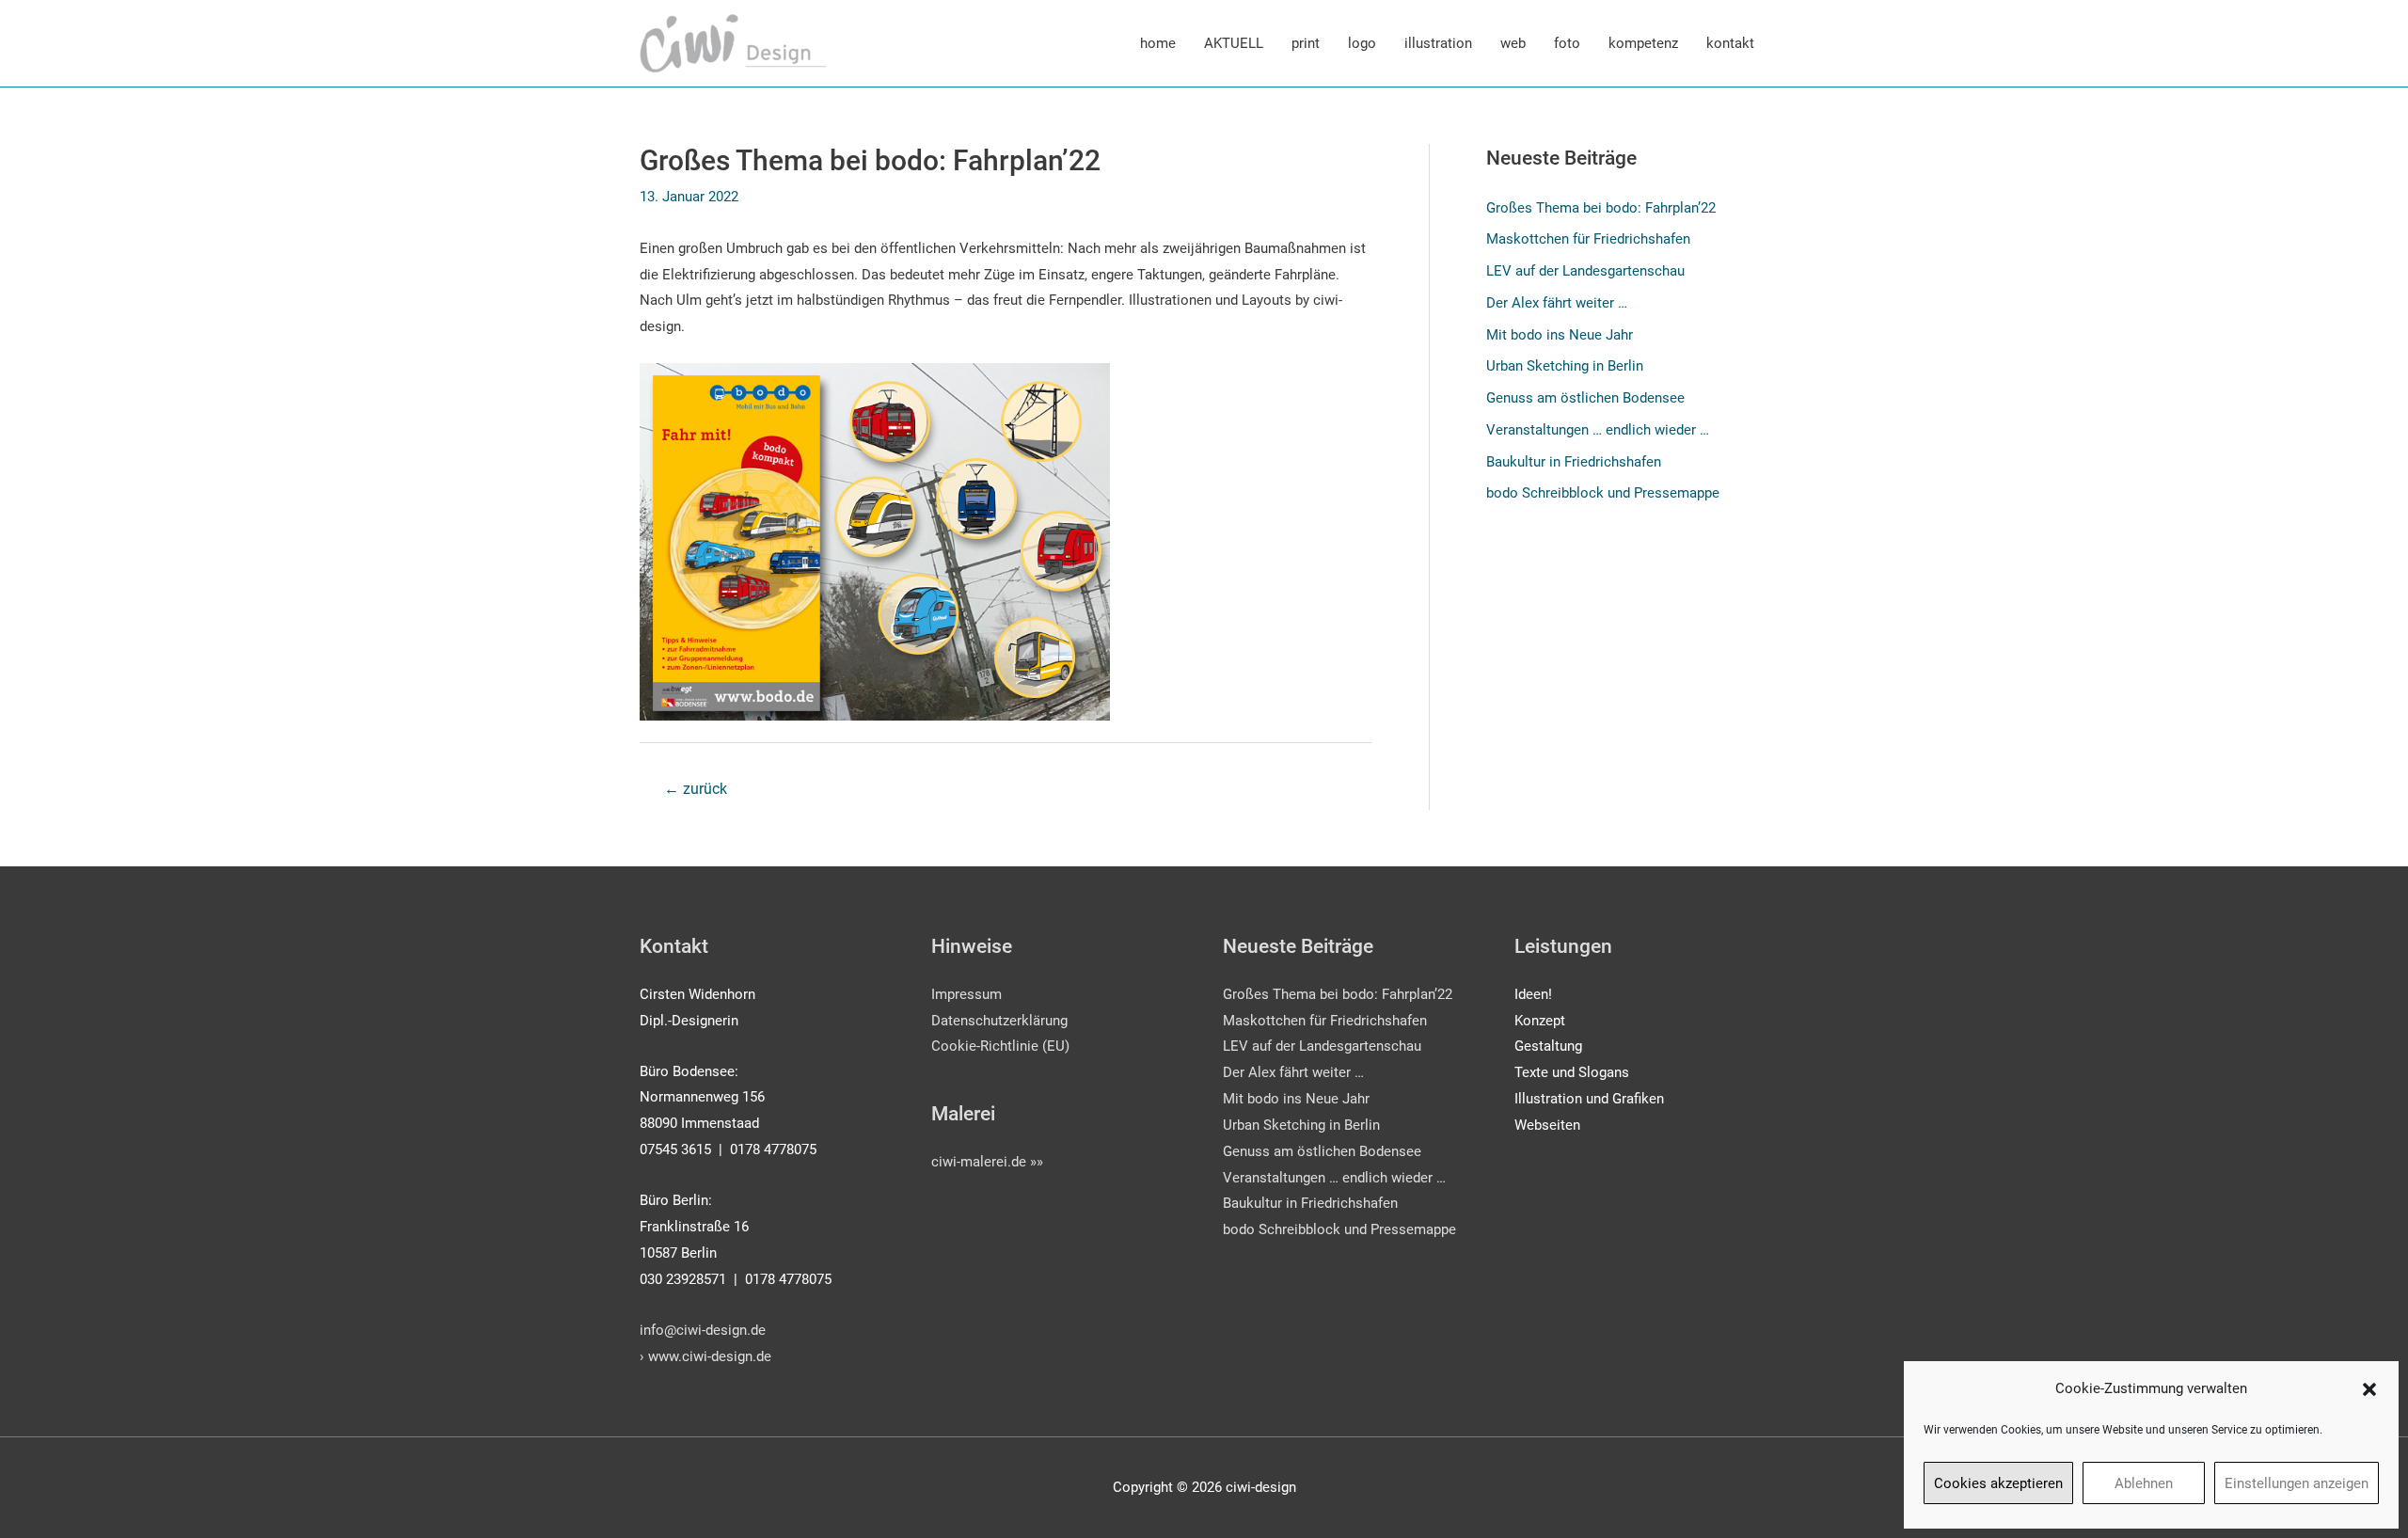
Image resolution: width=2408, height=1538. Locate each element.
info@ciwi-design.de (703, 1330)
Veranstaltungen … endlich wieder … (1598, 430)
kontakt (1730, 43)
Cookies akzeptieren (1998, 1483)
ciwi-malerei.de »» (987, 1162)
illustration (1438, 43)
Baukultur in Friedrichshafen (1574, 462)
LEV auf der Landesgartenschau (1585, 271)
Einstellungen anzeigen (2297, 1483)
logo (1362, 43)
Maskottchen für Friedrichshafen (1588, 239)
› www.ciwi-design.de (705, 1356)
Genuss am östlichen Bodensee (1585, 398)
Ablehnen (2144, 1483)
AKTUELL (1234, 43)
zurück (696, 789)
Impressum (966, 994)
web (1513, 43)
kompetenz (1643, 43)
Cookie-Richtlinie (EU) (1000, 1046)
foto (1567, 43)
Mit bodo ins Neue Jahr (1560, 335)
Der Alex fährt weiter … (1557, 303)
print (1306, 43)
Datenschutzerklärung (999, 1021)
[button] (2369, 1389)
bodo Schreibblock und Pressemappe (1603, 493)
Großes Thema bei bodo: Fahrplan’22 (1601, 208)
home (1158, 43)
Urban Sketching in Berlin (1565, 366)
